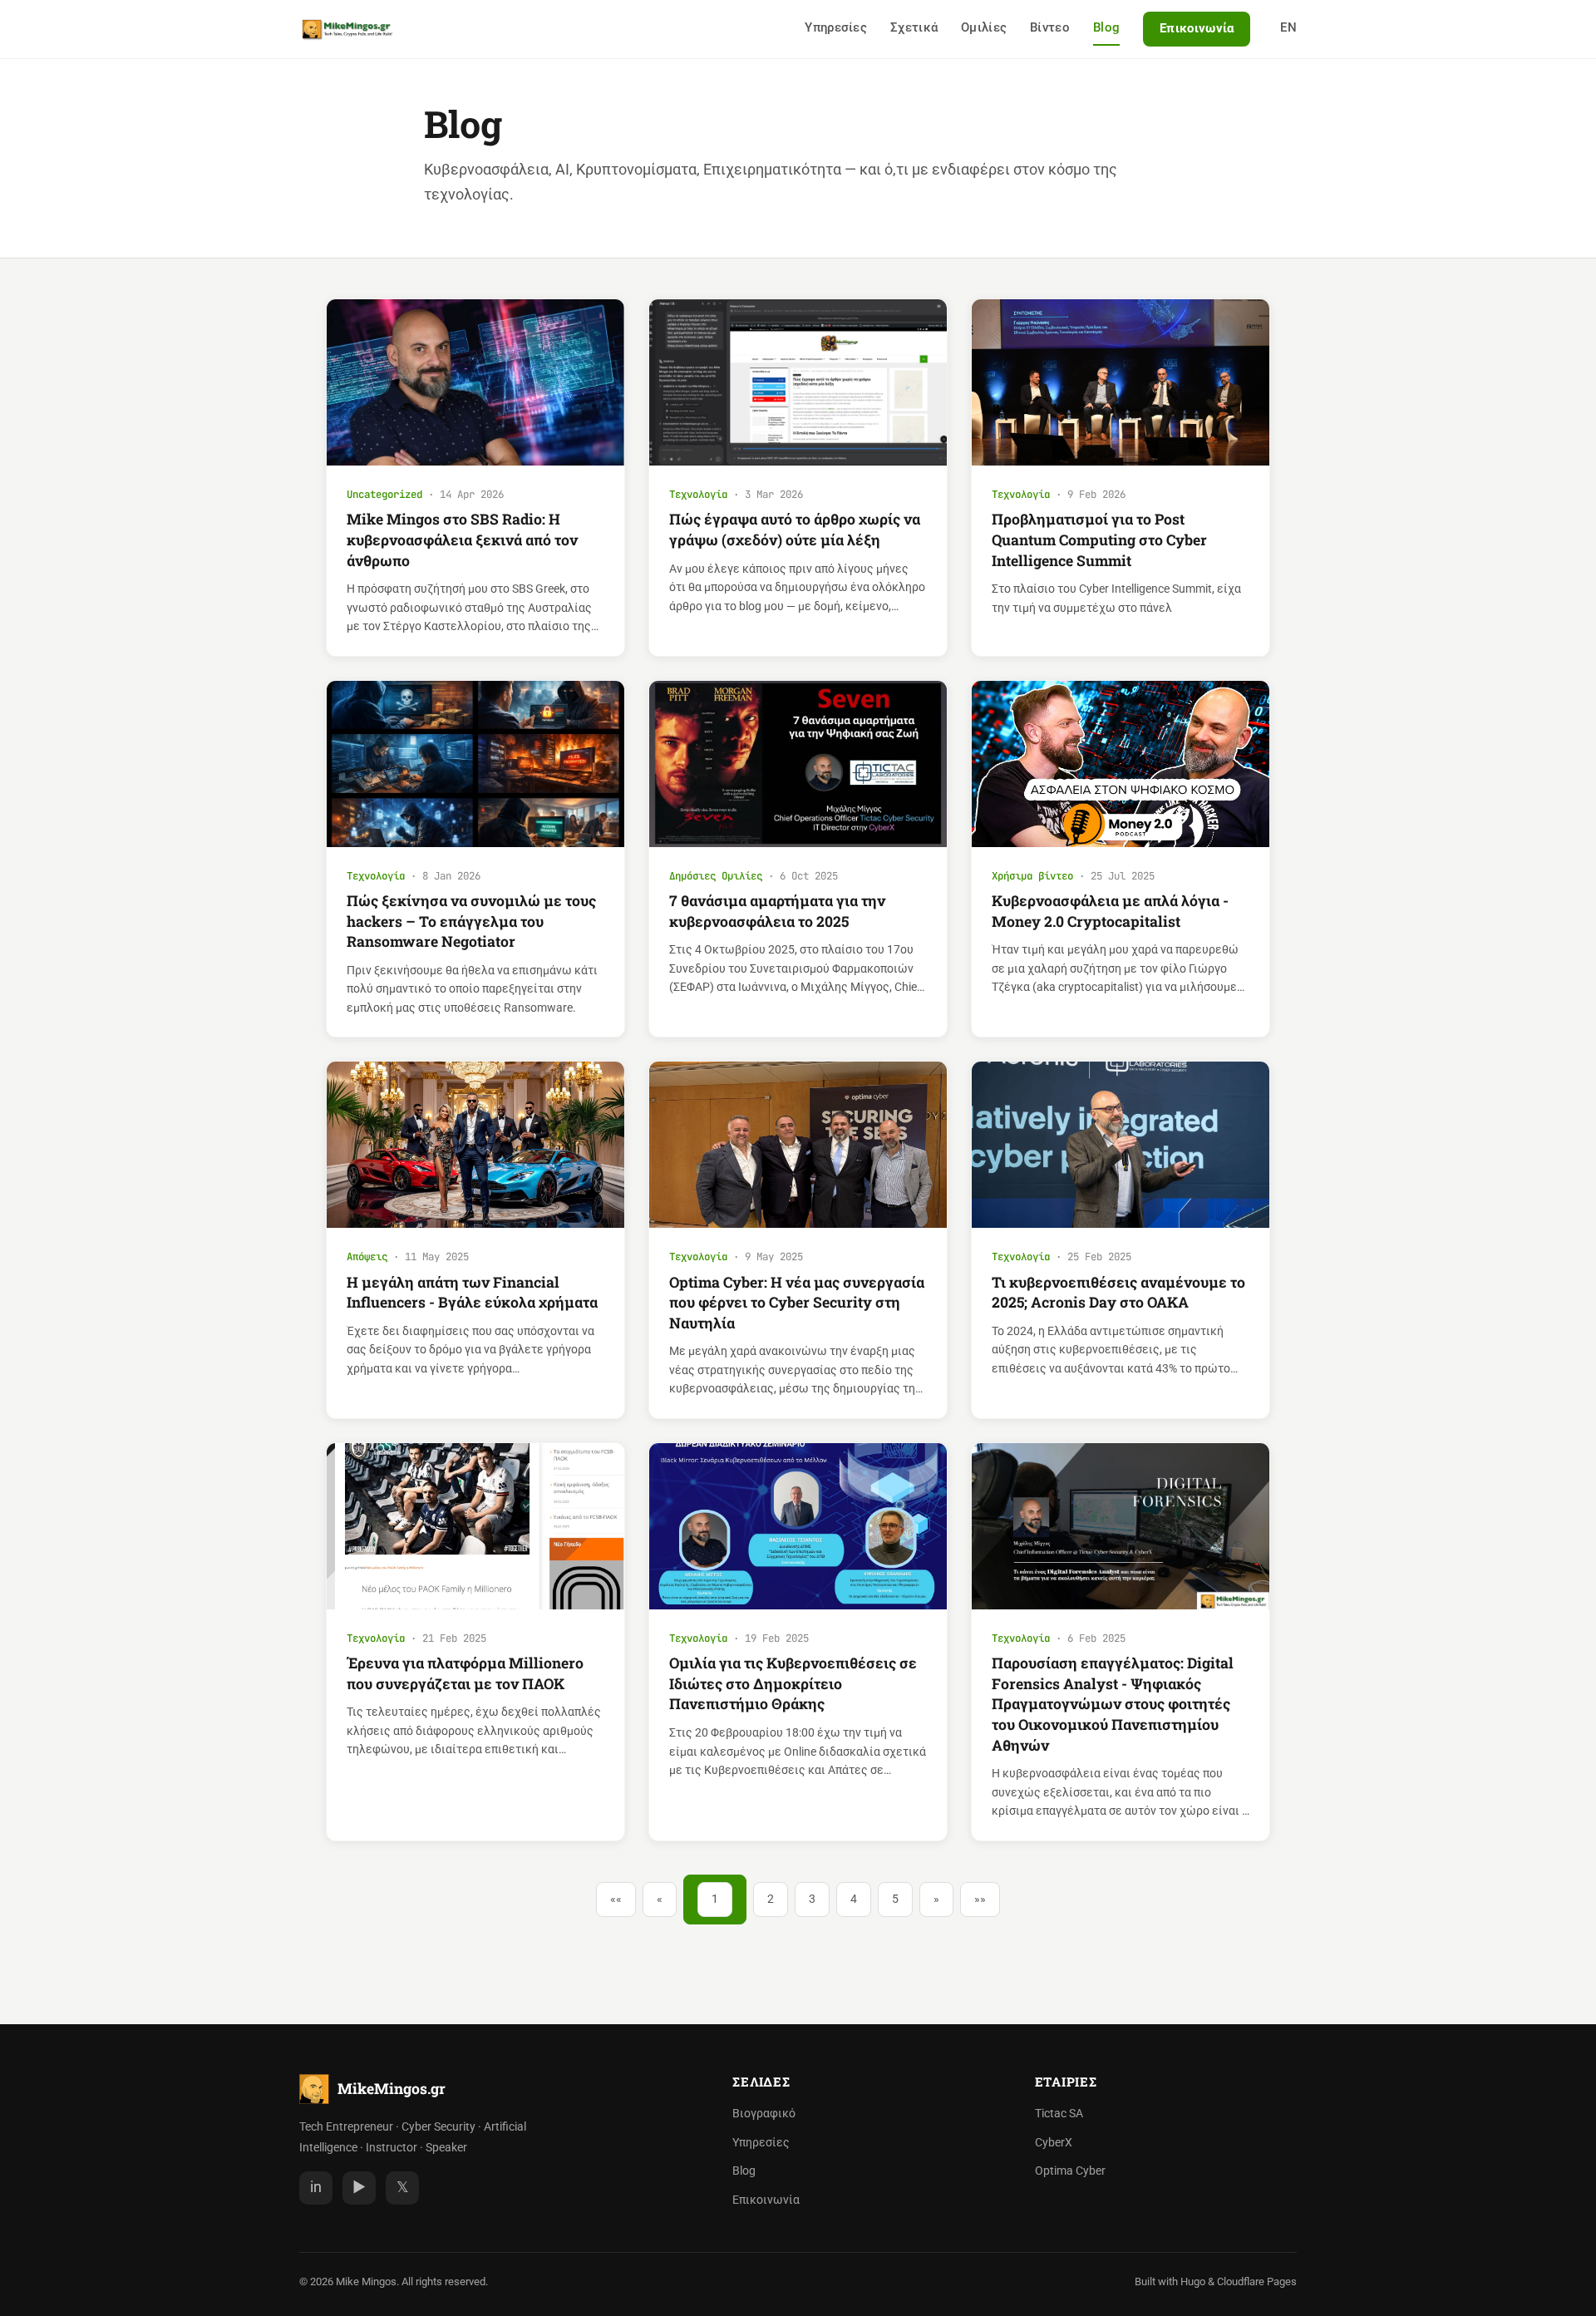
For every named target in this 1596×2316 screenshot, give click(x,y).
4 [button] (854, 1899)
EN (1288, 27)
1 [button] (715, 1899)
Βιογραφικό (764, 2114)
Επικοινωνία (1197, 28)
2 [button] (771, 1899)
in (316, 2187)
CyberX (1054, 2143)
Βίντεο (1050, 27)
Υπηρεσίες (836, 27)
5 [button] (895, 1899)
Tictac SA (1059, 2114)
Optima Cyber (1070, 2171)
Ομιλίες (984, 27)
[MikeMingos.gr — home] (347, 29)
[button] (616, 1900)
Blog (1106, 27)
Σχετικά (914, 27)
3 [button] (812, 1899)
